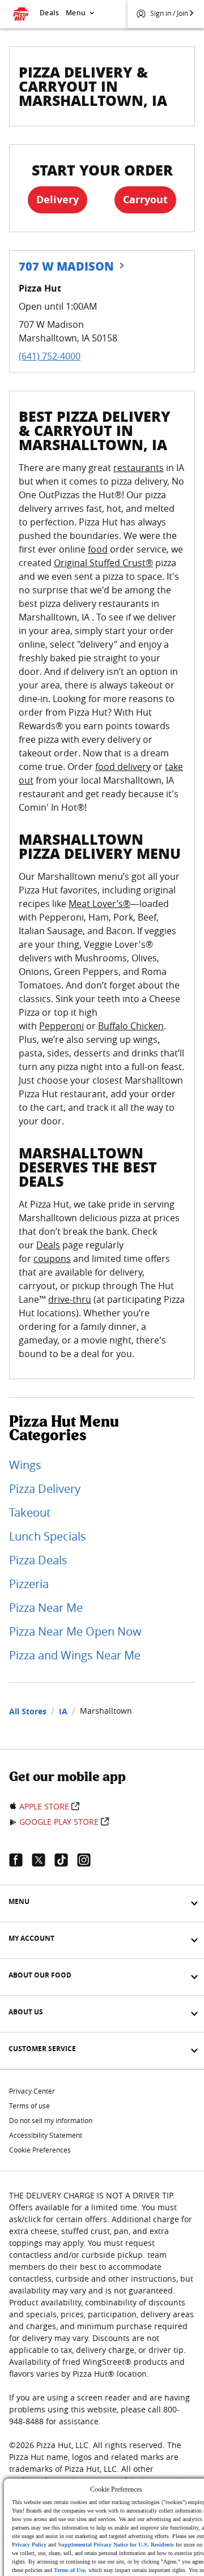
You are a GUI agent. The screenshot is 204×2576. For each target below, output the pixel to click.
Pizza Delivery (45, 1489)
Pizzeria (29, 1584)
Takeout (30, 1512)
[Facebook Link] (20, 1860)
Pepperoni (61, 1026)
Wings (25, 1465)
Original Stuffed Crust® (103, 563)
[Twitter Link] (43, 1860)
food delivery (123, 767)
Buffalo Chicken (131, 1026)
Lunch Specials (48, 1536)
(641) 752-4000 (50, 356)
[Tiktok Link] (66, 1860)
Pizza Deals (38, 1560)
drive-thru (70, 1299)
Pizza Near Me (46, 1608)
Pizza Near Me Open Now (75, 1631)
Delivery (58, 200)
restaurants (139, 468)
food (98, 549)
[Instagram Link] (88, 1860)
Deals (49, 13)
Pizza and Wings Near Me (75, 1655)
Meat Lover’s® (99, 904)
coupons (52, 1259)
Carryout (145, 200)
